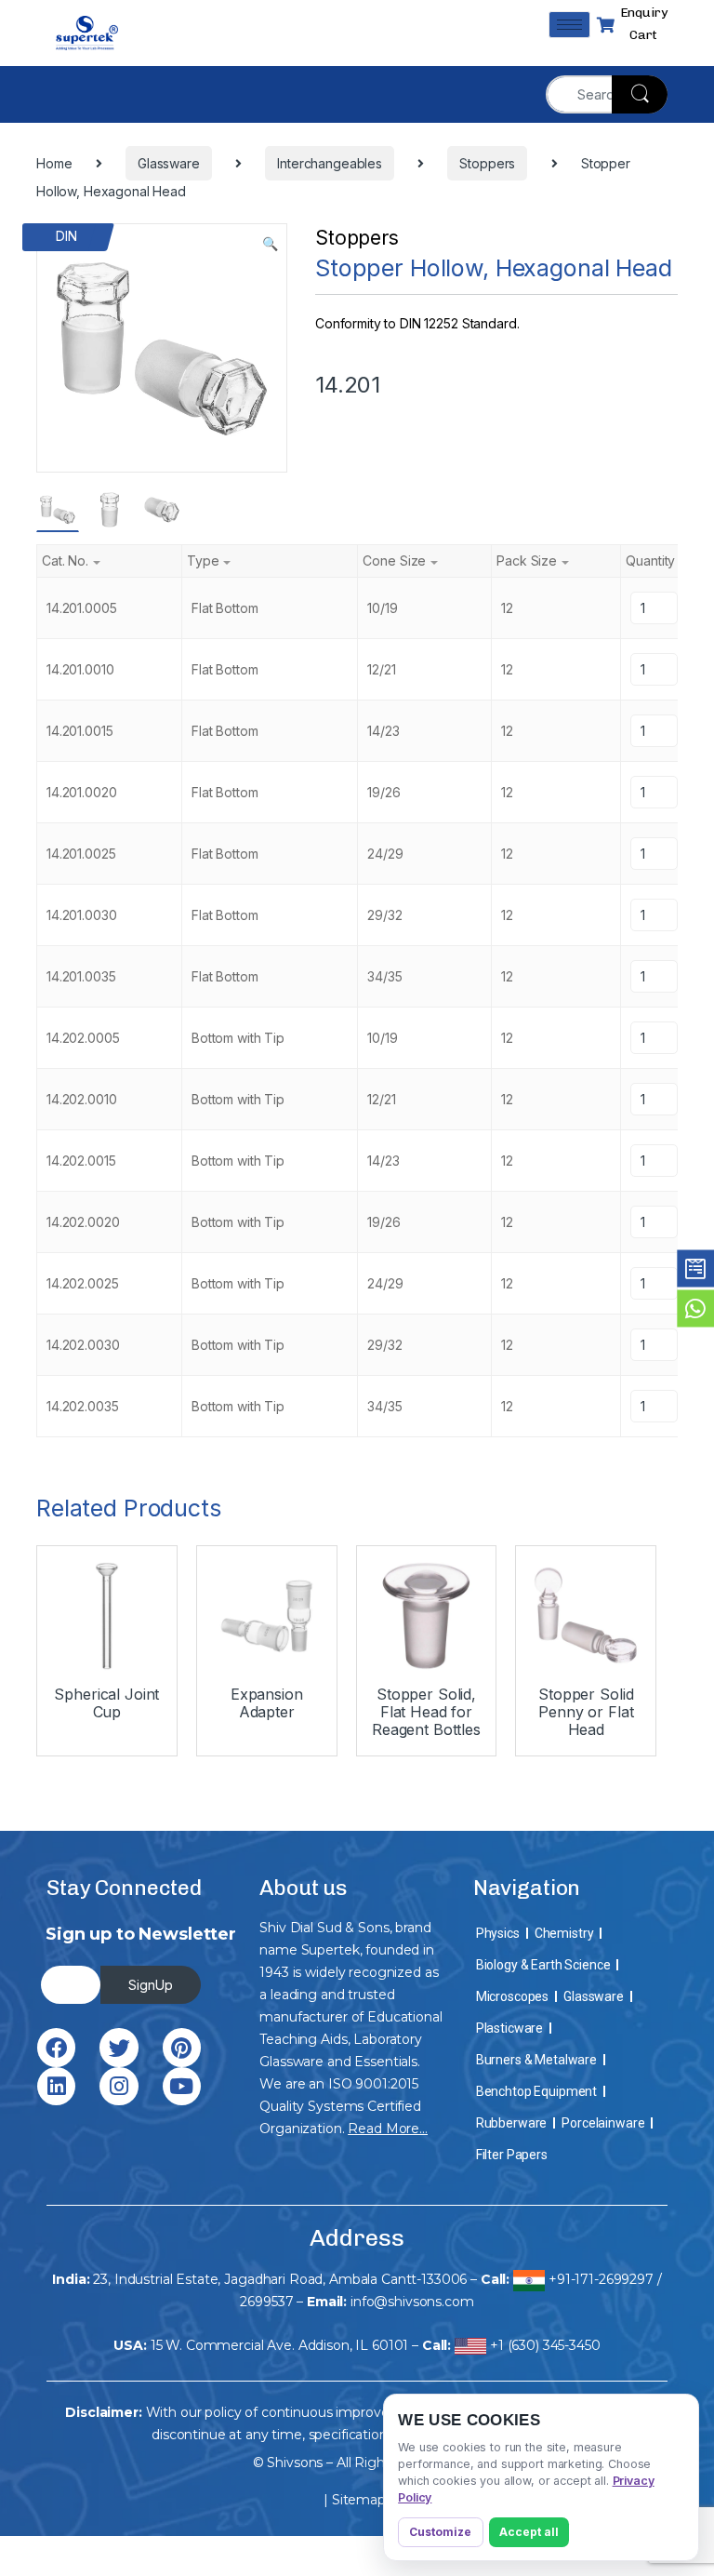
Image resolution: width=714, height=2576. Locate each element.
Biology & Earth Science (543, 1965)
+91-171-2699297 (601, 2279)
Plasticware (509, 2028)
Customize (440, 2532)
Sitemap (359, 2500)
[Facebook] (56, 2047)
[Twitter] (119, 2047)
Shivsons (295, 2463)
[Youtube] (182, 2086)
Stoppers (357, 238)
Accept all (529, 2532)
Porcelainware (603, 2123)
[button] (270, 244)
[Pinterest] (182, 2047)
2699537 (266, 2302)
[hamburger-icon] (569, 25)
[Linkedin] (56, 2086)
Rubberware (512, 2123)
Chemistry (564, 1933)
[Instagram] (119, 2086)
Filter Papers (512, 2155)
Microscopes (512, 1996)
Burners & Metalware (536, 2060)
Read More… (388, 2129)
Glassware (594, 1996)
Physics (498, 1933)
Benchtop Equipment (536, 2091)
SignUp (151, 1985)
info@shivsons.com (412, 2302)
